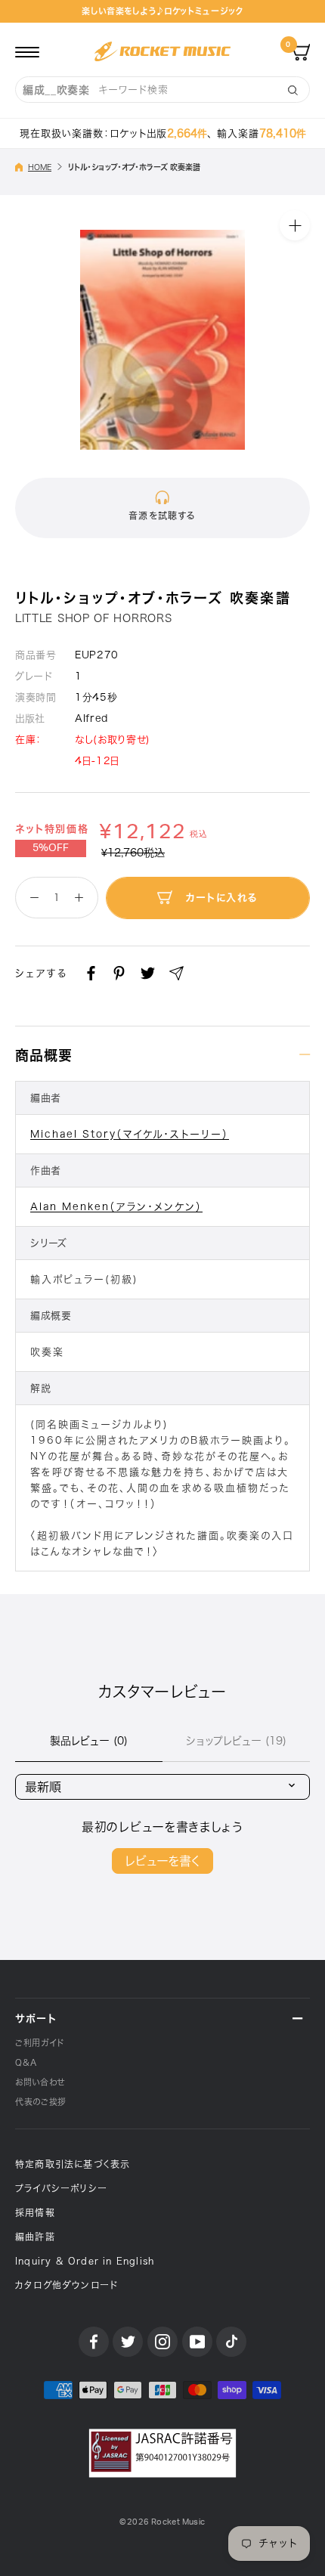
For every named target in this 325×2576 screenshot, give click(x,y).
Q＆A (26, 2062)
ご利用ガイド (40, 2043)
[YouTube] (197, 2342)
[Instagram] (162, 2342)
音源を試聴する (162, 516)
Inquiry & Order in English (85, 2261)
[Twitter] (148, 973)
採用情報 (35, 2212)
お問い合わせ (40, 2082)
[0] (301, 51)
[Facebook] (91, 973)
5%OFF (51, 848)
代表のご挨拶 (41, 2102)
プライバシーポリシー (61, 2188)
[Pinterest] (119, 973)
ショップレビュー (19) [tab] (236, 1741)
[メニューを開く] (27, 51)
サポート (36, 2019)
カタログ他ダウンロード (67, 2285)
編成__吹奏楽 (56, 90)
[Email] (176, 973)
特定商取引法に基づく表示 (73, 2164)
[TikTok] (231, 2342)
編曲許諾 (35, 2237)
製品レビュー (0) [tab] (89, 1741)
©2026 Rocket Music (162, 2522)
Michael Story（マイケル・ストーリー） (130, 1134)
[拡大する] (295, 225)
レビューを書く (162, 1861)
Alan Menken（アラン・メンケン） (116, 1207)
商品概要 (44, 1055)
